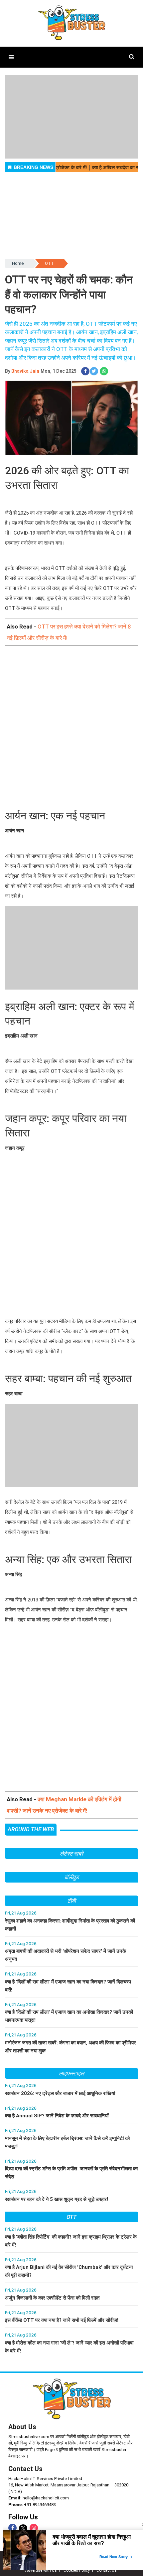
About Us (22, 2427)
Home (18, 263)
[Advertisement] (71, 728)
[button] (11, 57)
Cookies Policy (77, 2570)
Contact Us (25, 2469)
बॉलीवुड (72, 1877)
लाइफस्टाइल (71, 2073)
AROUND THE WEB (31, 1829)
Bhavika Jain (25, 371)
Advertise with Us (41, 2570)
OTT (49, 263)
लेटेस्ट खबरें (71, 1854)
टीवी (71, 1901)
